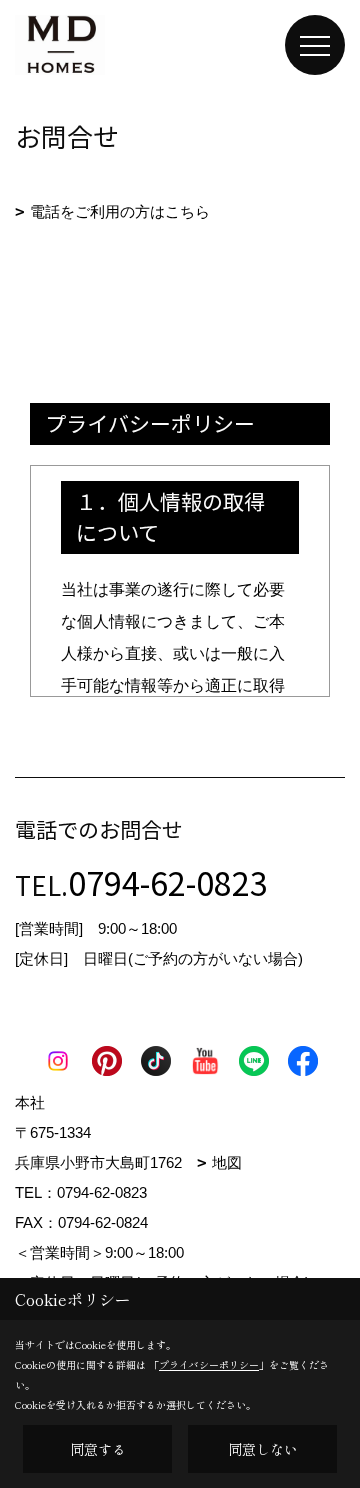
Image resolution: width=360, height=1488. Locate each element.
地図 (227, 1162)
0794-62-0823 (168, 882)
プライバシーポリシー (209, 1364)
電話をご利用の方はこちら (120, 211)
